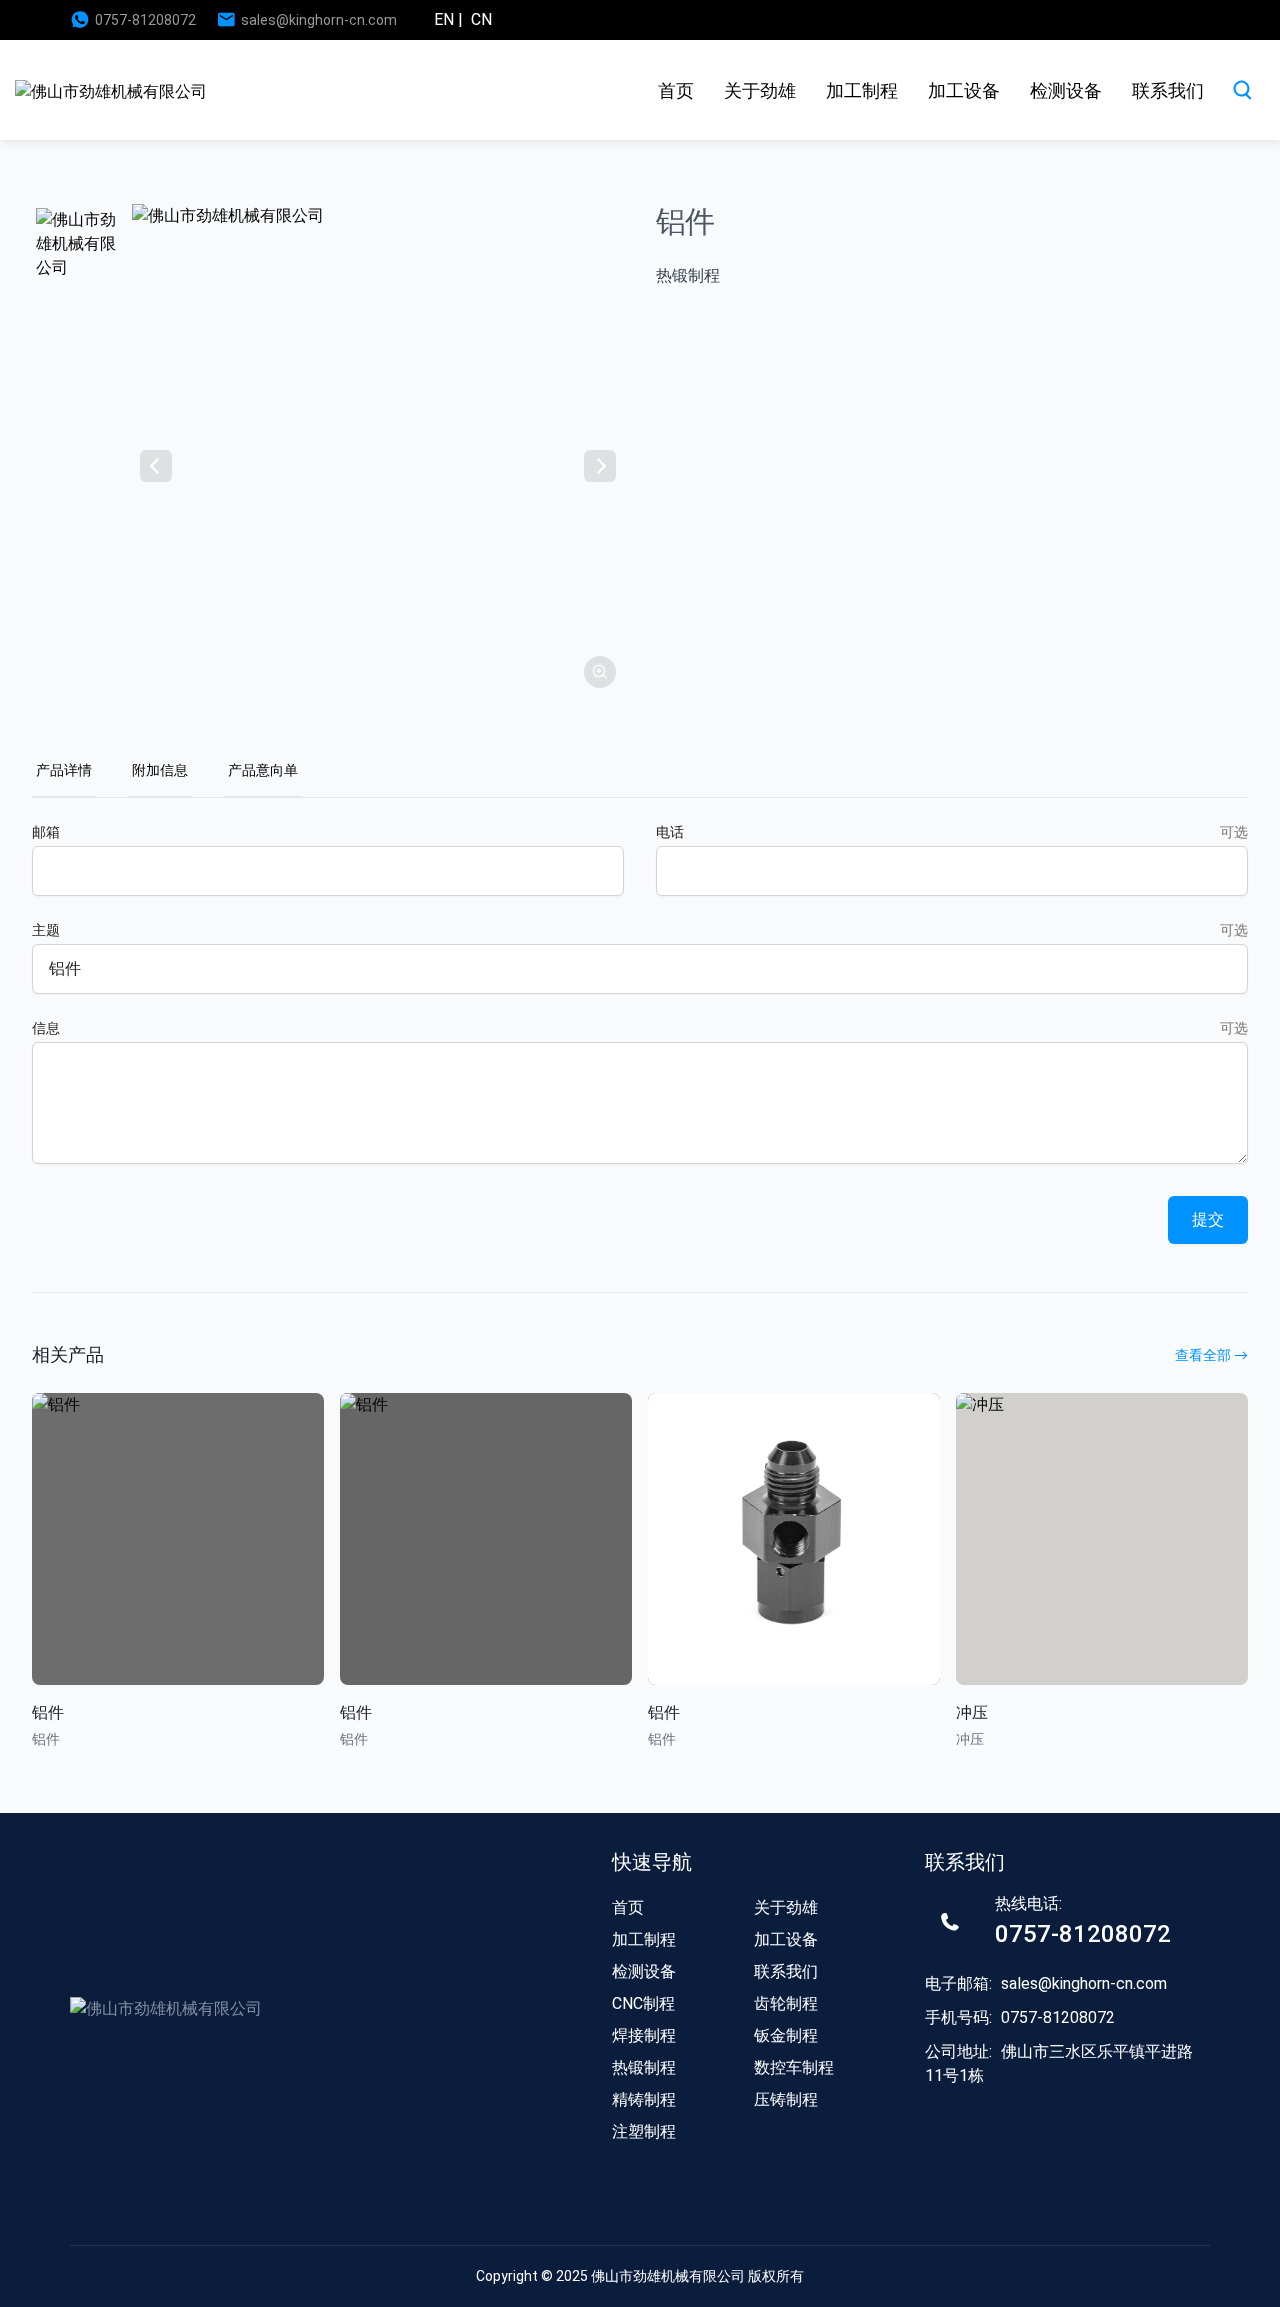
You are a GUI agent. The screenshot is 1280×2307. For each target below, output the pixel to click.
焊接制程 (644, 2035)
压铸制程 (786, 2099)
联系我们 (1168, 90)
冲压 (972, 1712)
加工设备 (964, 90)
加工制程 (862, 90)
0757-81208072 (145, 20)
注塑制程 (644, 2131)
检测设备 (1066, 90)
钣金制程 (786, 2035)
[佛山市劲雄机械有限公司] (111, 90)
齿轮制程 (786, 2003)
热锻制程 (644, 2067)
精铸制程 (644, 2099)
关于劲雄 (760, 90)
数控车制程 (794, 2067)
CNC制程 (643, 2003)
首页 (676, 90)
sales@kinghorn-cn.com (319, 20)
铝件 (48, 1712)
